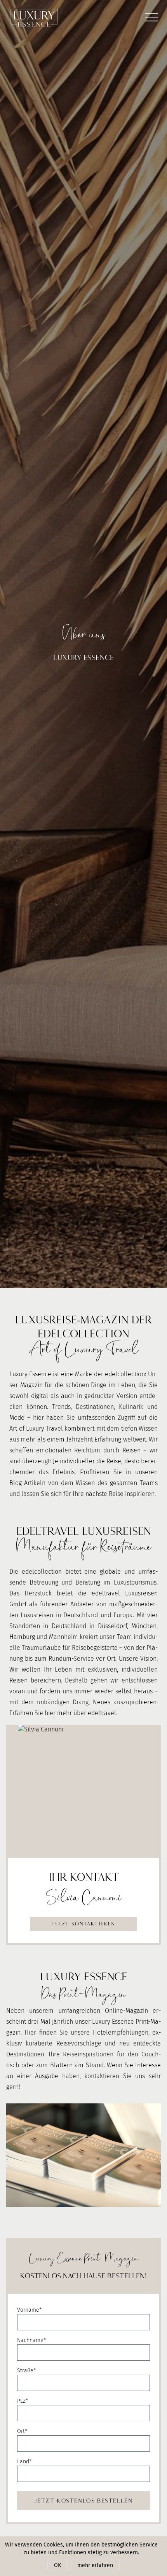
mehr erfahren (95, 2565)
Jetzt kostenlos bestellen (84, 2500)
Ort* (22, 2431)
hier (50, 1713)
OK (57, 2565)
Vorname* (29, 2310)
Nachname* (31, 2340)
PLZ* (23, 2401)
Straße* (26, 2371)
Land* (24, 2462)
